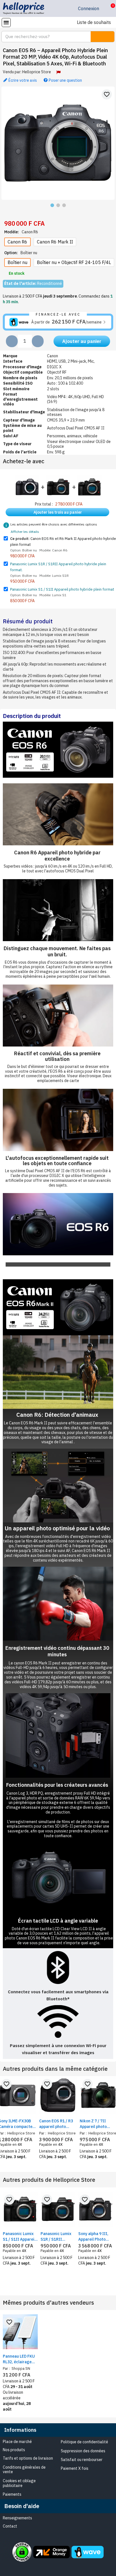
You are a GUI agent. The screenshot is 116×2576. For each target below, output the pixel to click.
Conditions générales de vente (24, 2470)
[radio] (17, 242)
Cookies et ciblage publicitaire (19, 2483)
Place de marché (17, 2442)
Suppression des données (83, 2451)
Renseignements (17, 2518)
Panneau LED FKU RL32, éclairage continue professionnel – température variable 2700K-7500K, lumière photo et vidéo (19, 2359)
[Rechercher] (102, 37)
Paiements (12, 2494)
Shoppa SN (20, 2368)
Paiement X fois (75, 2468)
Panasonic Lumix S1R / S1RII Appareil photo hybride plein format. (56, 2237)
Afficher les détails (25, 532)
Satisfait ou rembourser (82, 2460)
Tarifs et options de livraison (28, 2458)
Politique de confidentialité (84, 2442)
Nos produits (14, 2450)
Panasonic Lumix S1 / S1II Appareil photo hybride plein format (62, 589)
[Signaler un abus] (58, 72)
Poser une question (65, 80)
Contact (10, 2526)
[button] (109, 8)
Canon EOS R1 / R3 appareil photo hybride (56, 2124)
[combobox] (43, 37)
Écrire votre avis (22, 80)
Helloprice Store (37, 72)
